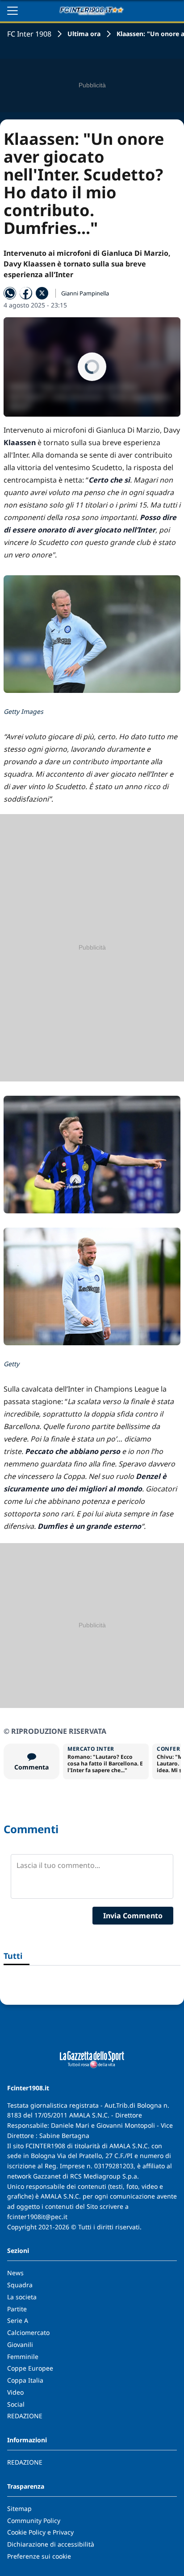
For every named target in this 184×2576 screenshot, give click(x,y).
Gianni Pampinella (85, 293)
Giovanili (20, 2345)
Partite (17, 2309)
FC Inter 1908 (29, 34)
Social (16, 2404)
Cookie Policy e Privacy (40, 2532)
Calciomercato (28, 2332)
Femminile (23, 2357)
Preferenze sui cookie (39, 2556)
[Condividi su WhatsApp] (10, 293)
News (15, 2273)
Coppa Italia (25, 2380)
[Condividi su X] (42, 293)
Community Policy (34, 2521)
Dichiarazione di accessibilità (51, 2544)
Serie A (18, 2320)
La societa (22, 2297)
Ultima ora (84, 34)
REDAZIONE (25, 2416)
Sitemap (19, 2508)
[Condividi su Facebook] (26, 293)
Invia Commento (133, 1916)
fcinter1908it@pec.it (37, 2217)
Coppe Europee (30, 2368)
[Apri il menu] (13, 11)
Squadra (20, 2285)
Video (15, 2392)
